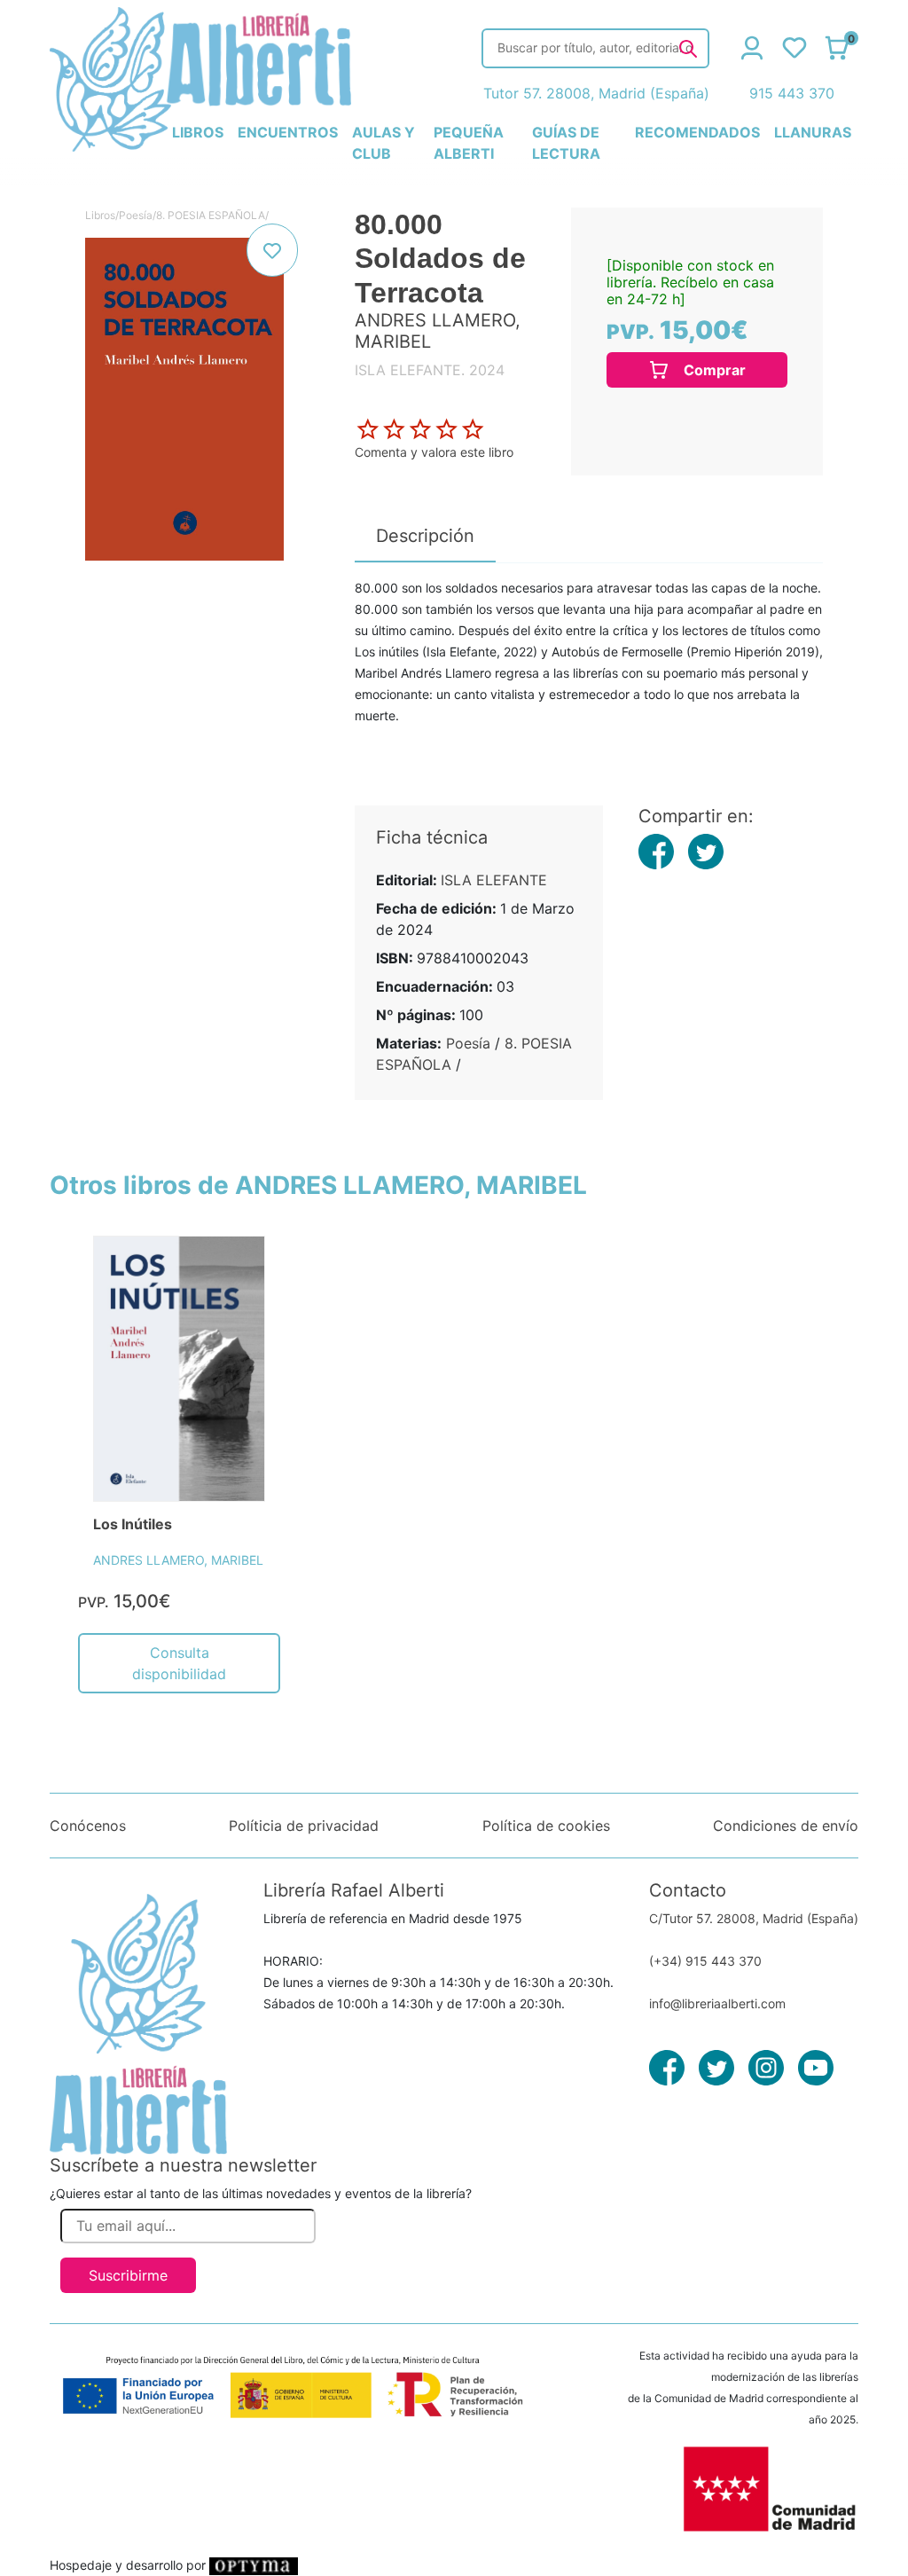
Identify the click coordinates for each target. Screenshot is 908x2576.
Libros (100, 215)
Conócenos (88, 1826)
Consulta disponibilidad (179, 1663)
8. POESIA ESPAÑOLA (211, 215)
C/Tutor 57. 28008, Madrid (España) (754, 1918)
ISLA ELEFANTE (494, 880)
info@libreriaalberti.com (717, 2003)
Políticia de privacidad (304, 1826)
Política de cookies (546, 1826)
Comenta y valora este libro (434, 452)
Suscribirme (128, 2275)
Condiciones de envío (786, 1826)
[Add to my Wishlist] (272, 250)
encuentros (288, 132)
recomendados (697, 132)
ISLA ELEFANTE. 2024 (430, 370)
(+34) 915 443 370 (705, 1961)
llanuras (813, 132)
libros (198, 132)
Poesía (136, 215)
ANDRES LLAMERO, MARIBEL (178, 1560)
